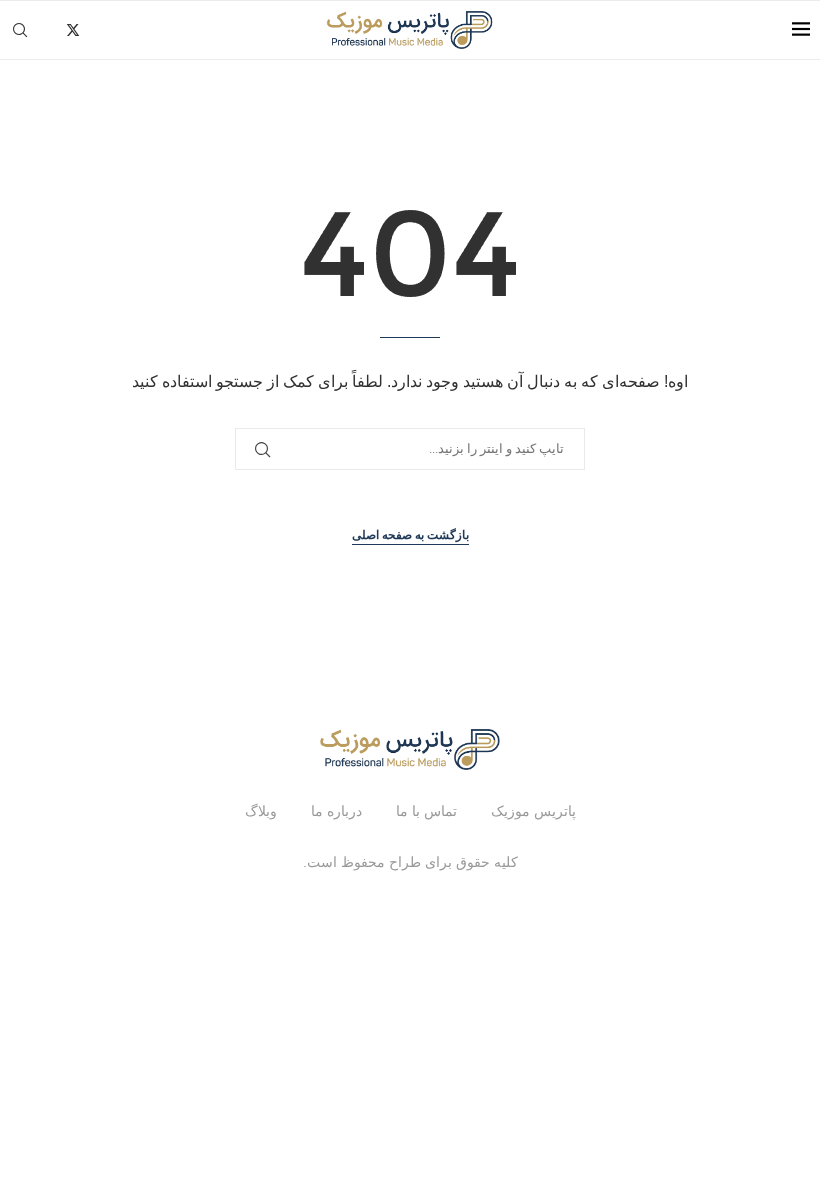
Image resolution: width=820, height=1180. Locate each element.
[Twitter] (73, 30)
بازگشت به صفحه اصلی (410, 535)
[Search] (20, 30)
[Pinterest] (116, 30)
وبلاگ (261, 811)
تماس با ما (426, 811)
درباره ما (336, 811)
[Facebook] (50, 30)
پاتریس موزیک (533, 811)
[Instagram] (95, 30)
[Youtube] (137, 30)
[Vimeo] (158, 30)
